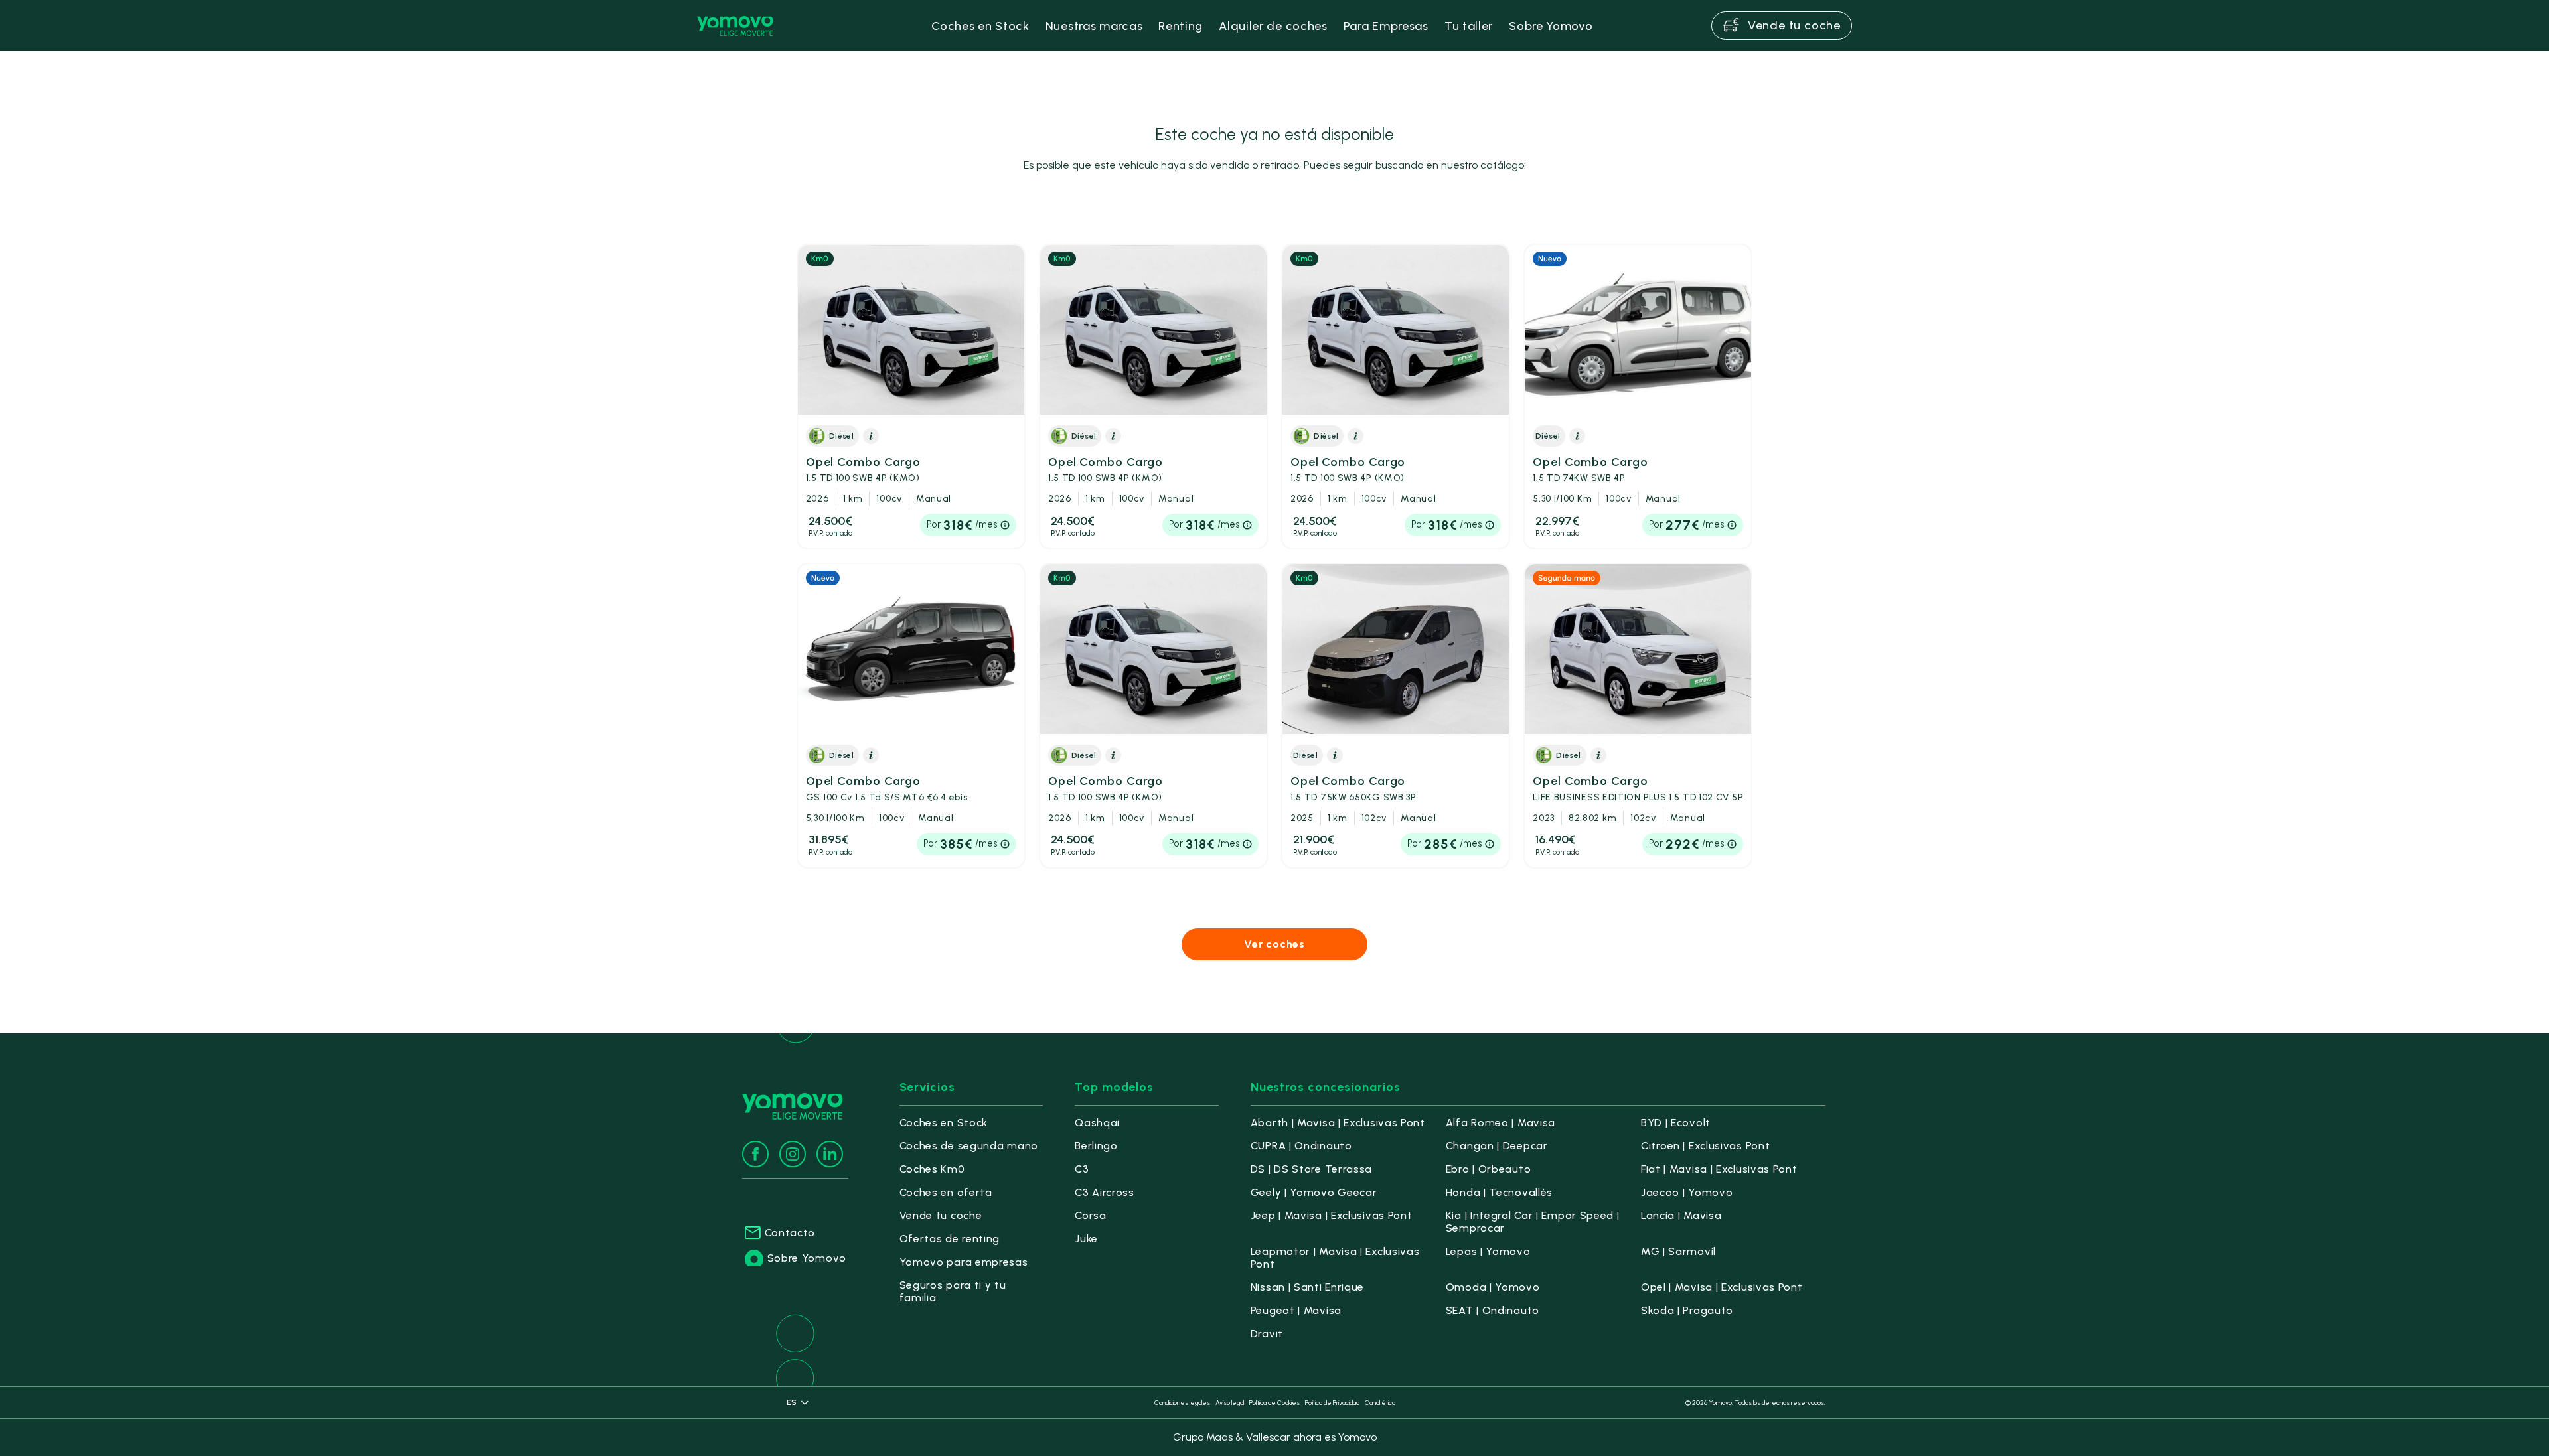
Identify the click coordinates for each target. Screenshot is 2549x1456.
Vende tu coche (941, 1215)
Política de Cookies (1274, 1403)
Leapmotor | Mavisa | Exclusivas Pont (1335, 1258)
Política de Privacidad (1332, 1403)
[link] (911, 397)
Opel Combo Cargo (863, 469)
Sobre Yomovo (807, 1258)
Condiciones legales (1182, 1403)
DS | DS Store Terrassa (1311, 1169)
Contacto (790, 1233)
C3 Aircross (1105, 1192)
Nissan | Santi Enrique (1307, 1287)
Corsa (1091, 1215)
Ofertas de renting (950, 1239)
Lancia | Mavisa (1681, 1215)
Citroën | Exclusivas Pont (1706, 1146)
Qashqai (1097, 1123)
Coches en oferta (946, 1192)
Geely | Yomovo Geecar (1314, 1192)
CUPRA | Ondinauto (1301, 1146)
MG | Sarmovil (1678, 1251)
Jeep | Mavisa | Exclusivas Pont (1332, 1215)
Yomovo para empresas (964, 1262)
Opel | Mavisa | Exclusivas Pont (1722, 1287)
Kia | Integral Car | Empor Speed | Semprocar (1533, 1222)
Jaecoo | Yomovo (1687, 1192)
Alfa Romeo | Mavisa (1501, 1123)
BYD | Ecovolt (1676, 1123)
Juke (1086, 1239)
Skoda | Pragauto (1687, 1310)
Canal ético (1380, 1403)
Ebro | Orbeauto (1489, 1169)
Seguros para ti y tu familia (953, 1291)
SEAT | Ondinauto (1493, 1310)
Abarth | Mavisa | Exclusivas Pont (1338, 1123)
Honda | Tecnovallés (1499, 1192)
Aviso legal (1230, 1403)
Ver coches (1274, 944)
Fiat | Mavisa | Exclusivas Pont (1719, 1169)
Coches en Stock (944, 1123)
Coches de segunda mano (969, 1146)
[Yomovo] (735, 26)
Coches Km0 (932, 1169)
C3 (1082, 1169)
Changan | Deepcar (1497, 1146)
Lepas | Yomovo (1488, 1251)
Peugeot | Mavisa (1296, 1310)
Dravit (1267, 1334)
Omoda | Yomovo (1493, 1287)
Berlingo (1096, 1146)
